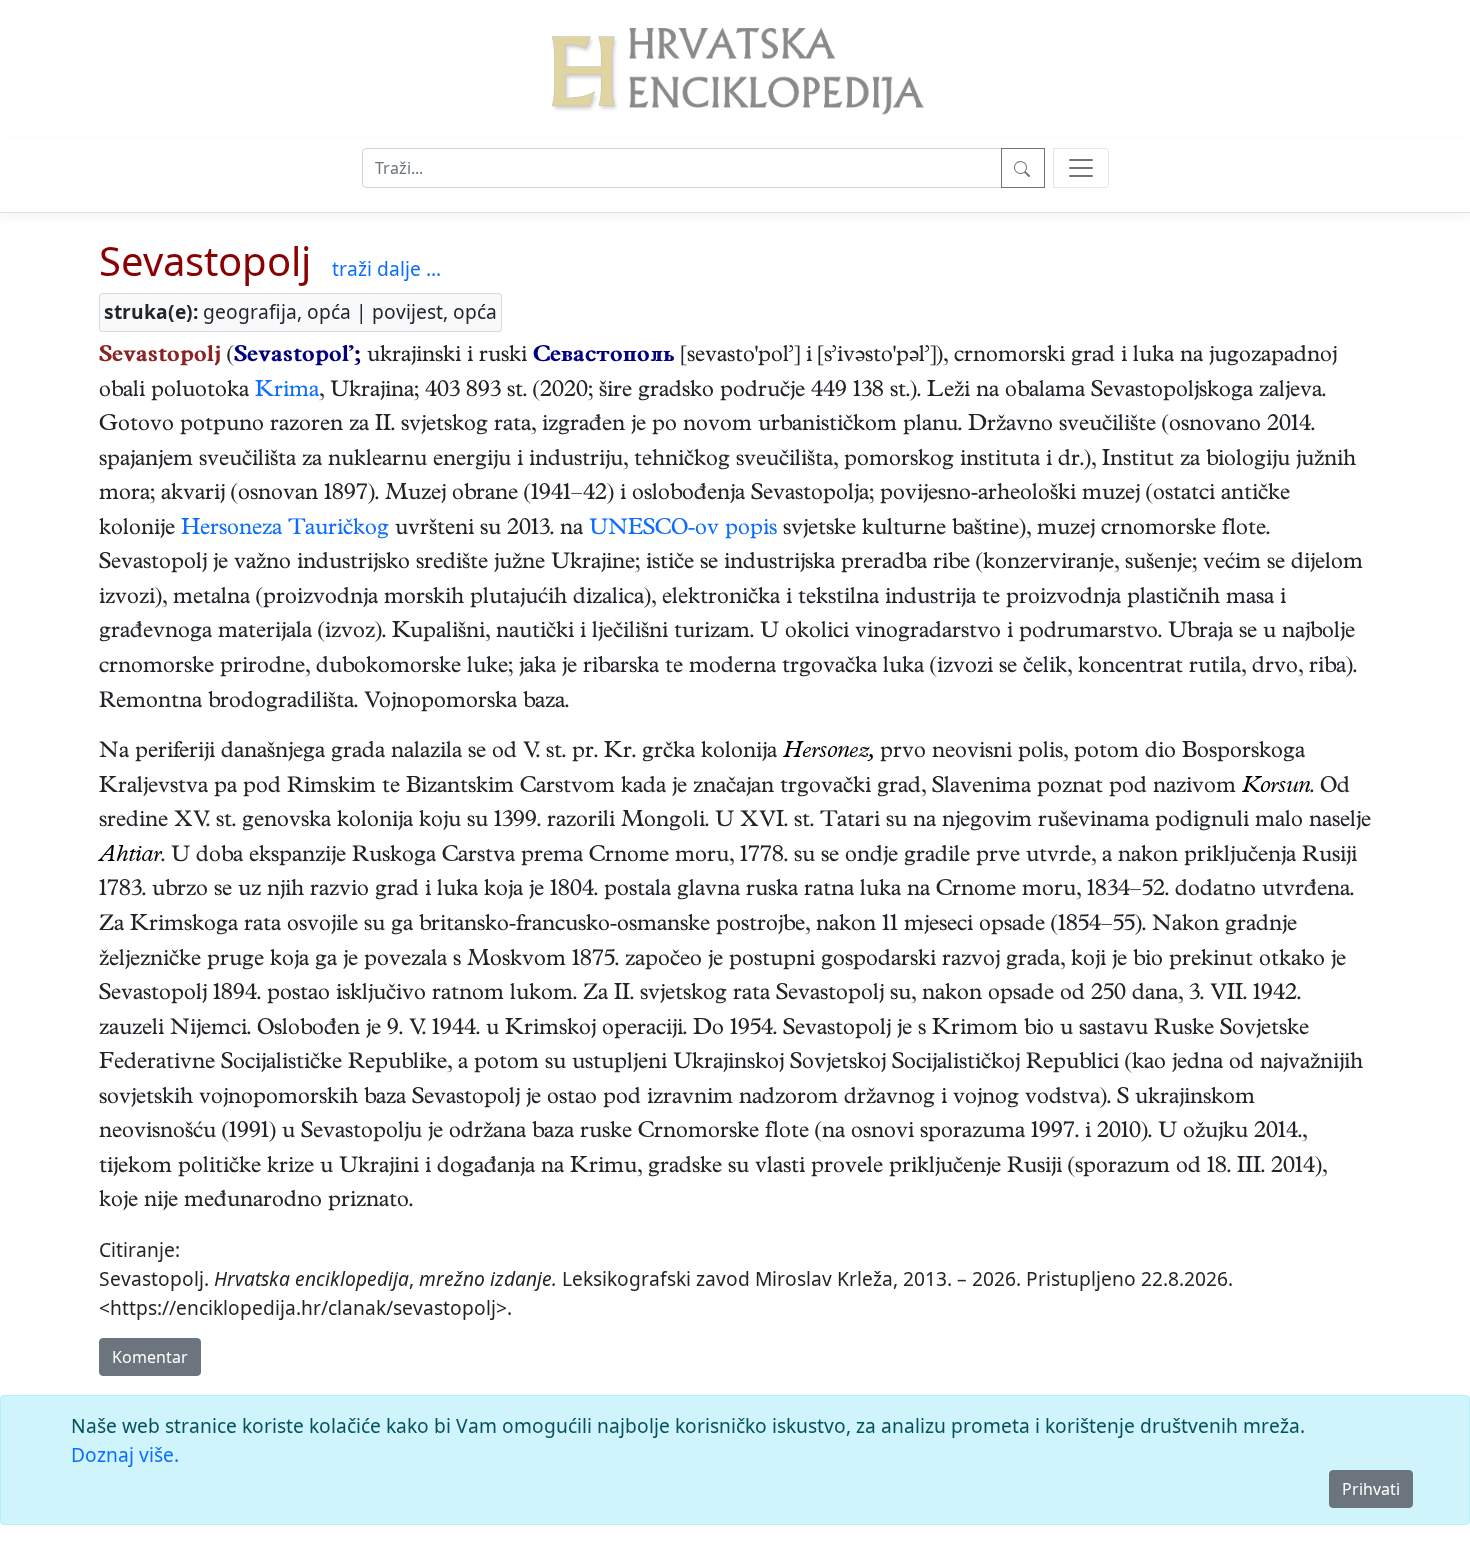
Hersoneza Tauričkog (285, 530)
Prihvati (1371, 1489)
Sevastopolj (205, 260)
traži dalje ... (386, 268)
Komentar (150, 1357)
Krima (287, 392)
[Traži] (1023, 168)
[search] (1081, 168)
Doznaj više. (125, 1454)
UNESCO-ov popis (683, 530)
